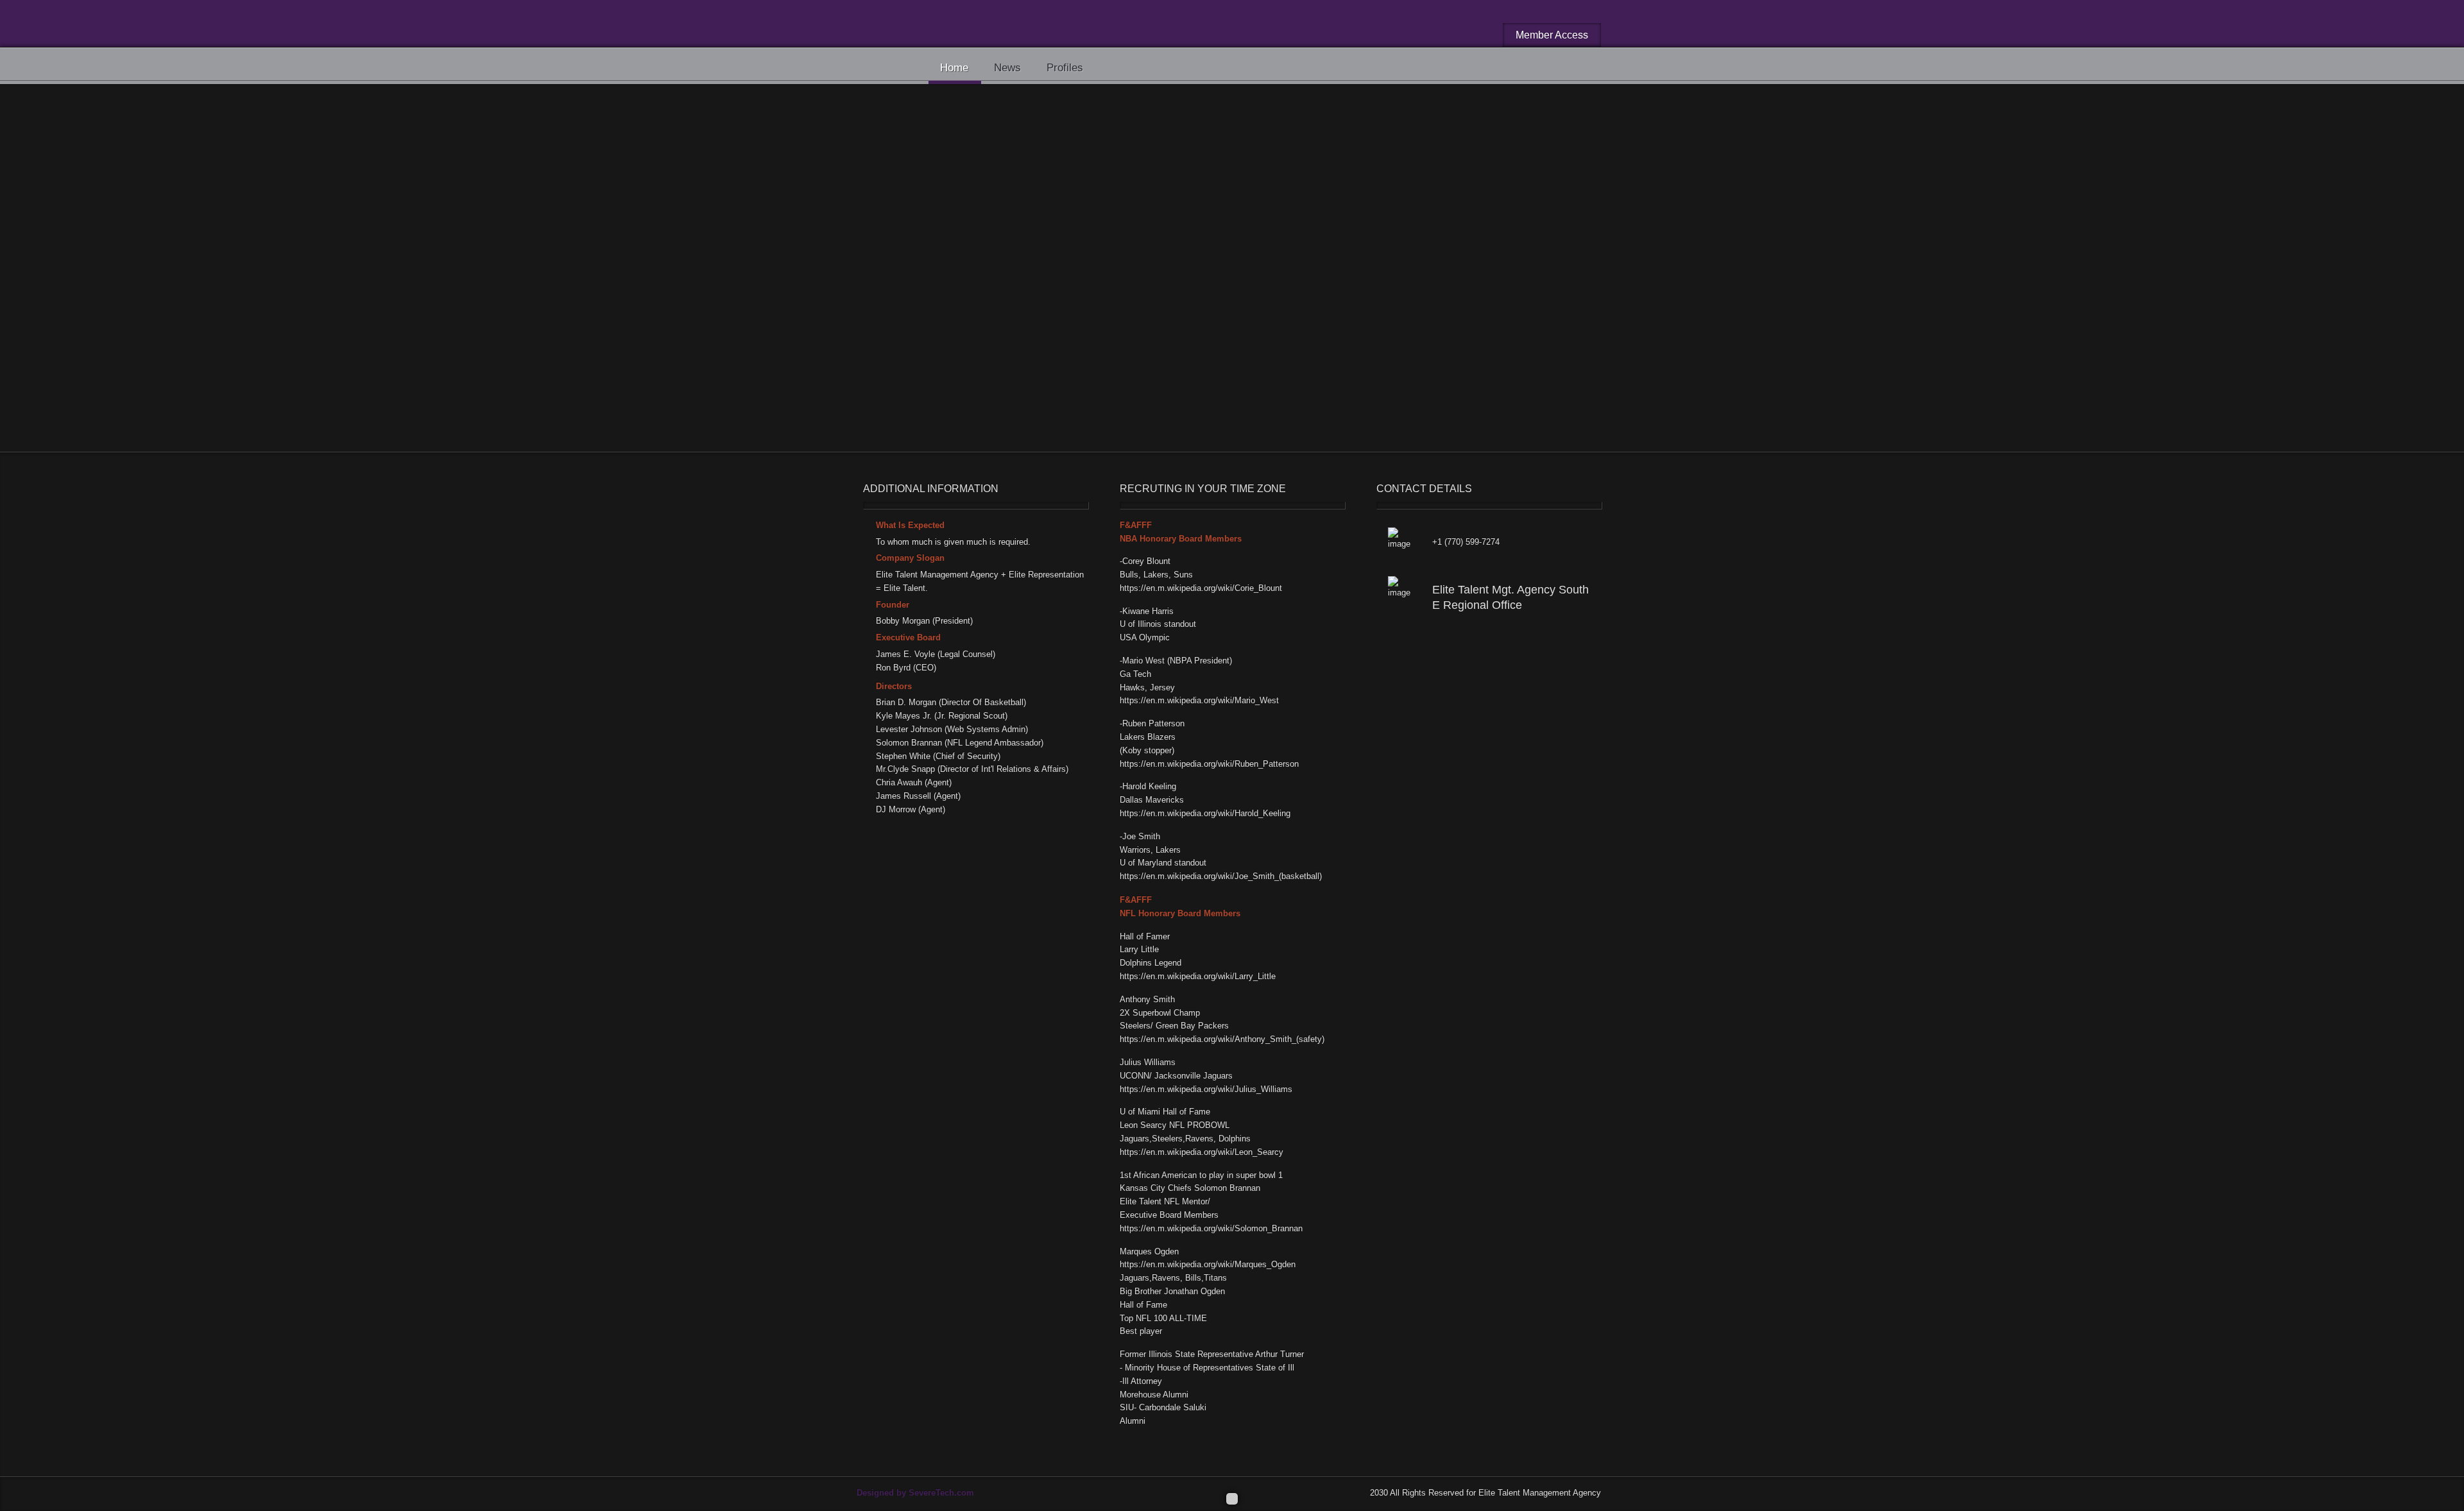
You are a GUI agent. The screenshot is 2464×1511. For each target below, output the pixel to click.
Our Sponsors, (954, 399)
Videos (1243, 183)
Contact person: (915, 357)
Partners (1014, 399)
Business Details (1156, 183)
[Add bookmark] (1070, 177)
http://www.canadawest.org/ (949, 338)
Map (1209, 183)
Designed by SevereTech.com (915, 1493)
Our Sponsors (944, 127)
